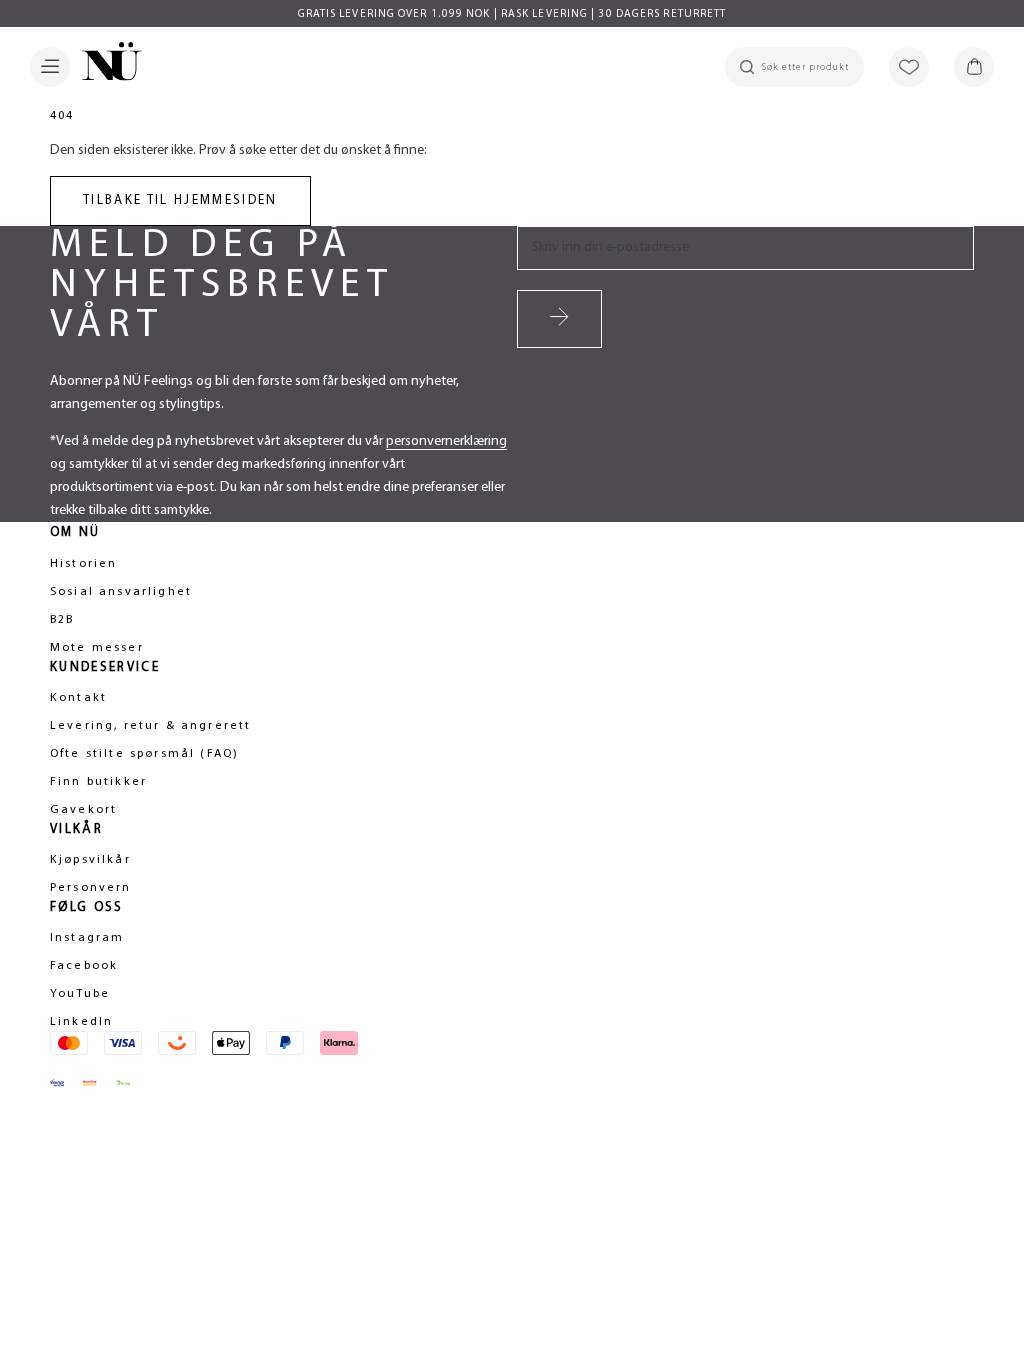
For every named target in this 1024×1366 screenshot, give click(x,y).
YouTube (80, 994)
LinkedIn (81, 1022)
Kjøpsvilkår (90, 860)
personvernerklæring (446, 441)
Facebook (84, 966)
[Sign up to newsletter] (559, 319)
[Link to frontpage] (106, 65)
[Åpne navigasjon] (50, 67)
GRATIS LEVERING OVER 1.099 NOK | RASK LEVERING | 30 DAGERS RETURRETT (512, 14)
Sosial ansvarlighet (121, 592)
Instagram (87, 938)
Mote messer (97, 648)
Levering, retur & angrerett (150, 726)
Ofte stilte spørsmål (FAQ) (144, 754)
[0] (974, 67)
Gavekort (83, 810)
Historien (83, 564)
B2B (62, 620)
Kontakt (78, 698)
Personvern (91, 888)
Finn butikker (98, 782)
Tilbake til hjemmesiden (180, 200)
